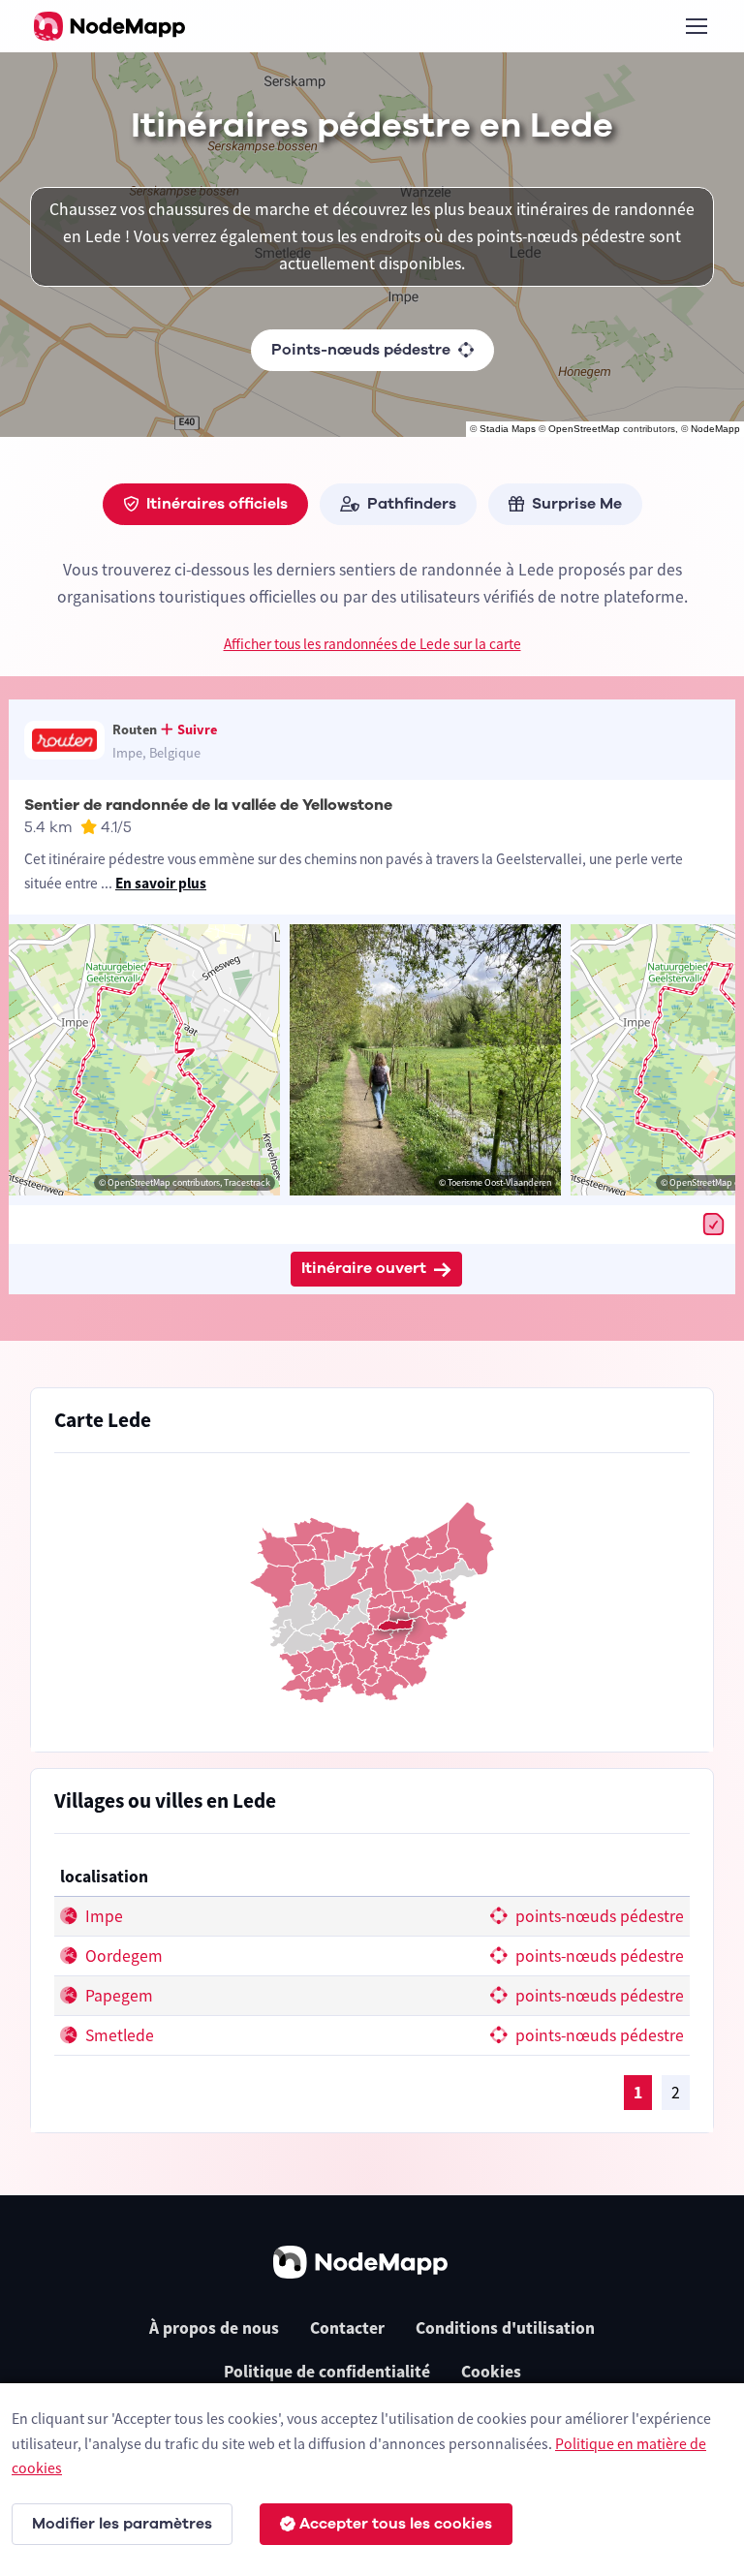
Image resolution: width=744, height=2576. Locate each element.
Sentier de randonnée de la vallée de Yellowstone (208, 805)
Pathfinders (412, 504)
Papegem (117, 1996)
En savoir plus (161, 883)
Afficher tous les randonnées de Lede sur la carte (372, 644)
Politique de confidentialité (327, 2372)
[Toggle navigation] (696, 26)
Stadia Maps (508, 429)
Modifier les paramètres (122, 2524)
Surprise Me (577, 504)
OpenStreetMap (584, 429)
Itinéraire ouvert (364, 1268)
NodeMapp (715, 429)
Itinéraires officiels (217, 504)
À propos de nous (214, 2328)
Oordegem (122, 1956)
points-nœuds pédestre (598, 1916)
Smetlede (118, 2035)
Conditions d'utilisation (505, 2328)
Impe (102, 1916)
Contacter (347, 2328)
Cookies (491, 2372)
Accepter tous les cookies (396, 2524)
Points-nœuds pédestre (361, 350)
